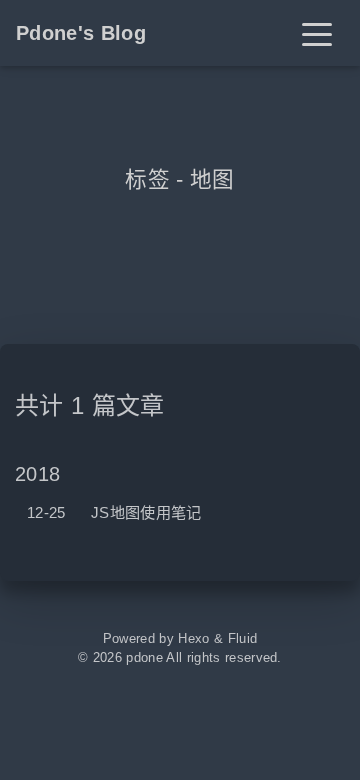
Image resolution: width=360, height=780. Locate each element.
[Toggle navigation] (317, 33)
